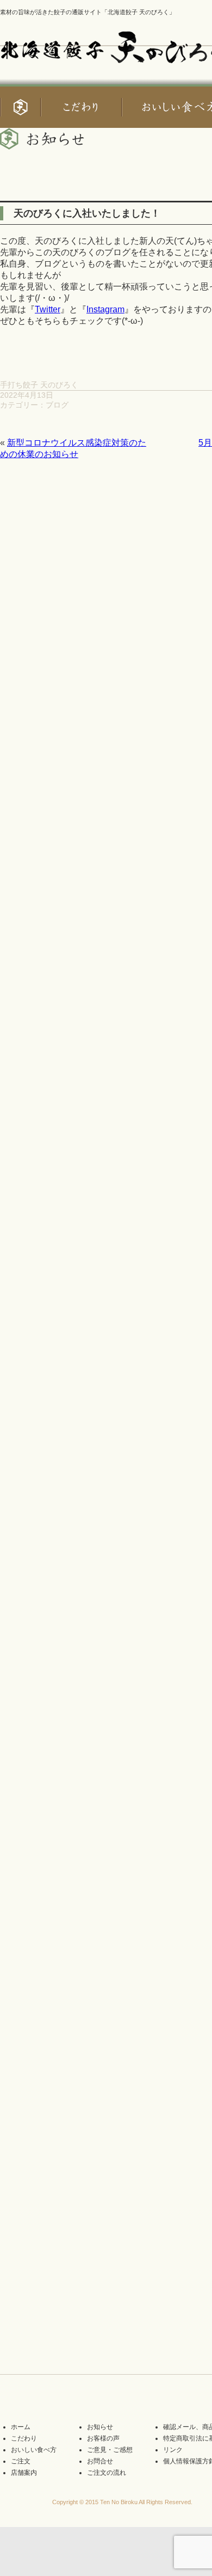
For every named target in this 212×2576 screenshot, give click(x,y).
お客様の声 (103, 2438)
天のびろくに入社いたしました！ (87, 213)
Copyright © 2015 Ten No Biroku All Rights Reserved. (122, 2502)
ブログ (57, 405)
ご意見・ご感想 (110, 2450)
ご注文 (21, 2461)
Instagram (105, 309)
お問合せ (100, 2461)
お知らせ (100, 2427)
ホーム (21, 2427)
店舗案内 (24, 2473)
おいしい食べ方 (34, 2450)
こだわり (24, 2438)
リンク (173, 2450)
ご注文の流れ (107, 2473)
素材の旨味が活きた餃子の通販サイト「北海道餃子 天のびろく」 (88, 12)
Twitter (48, 309)
